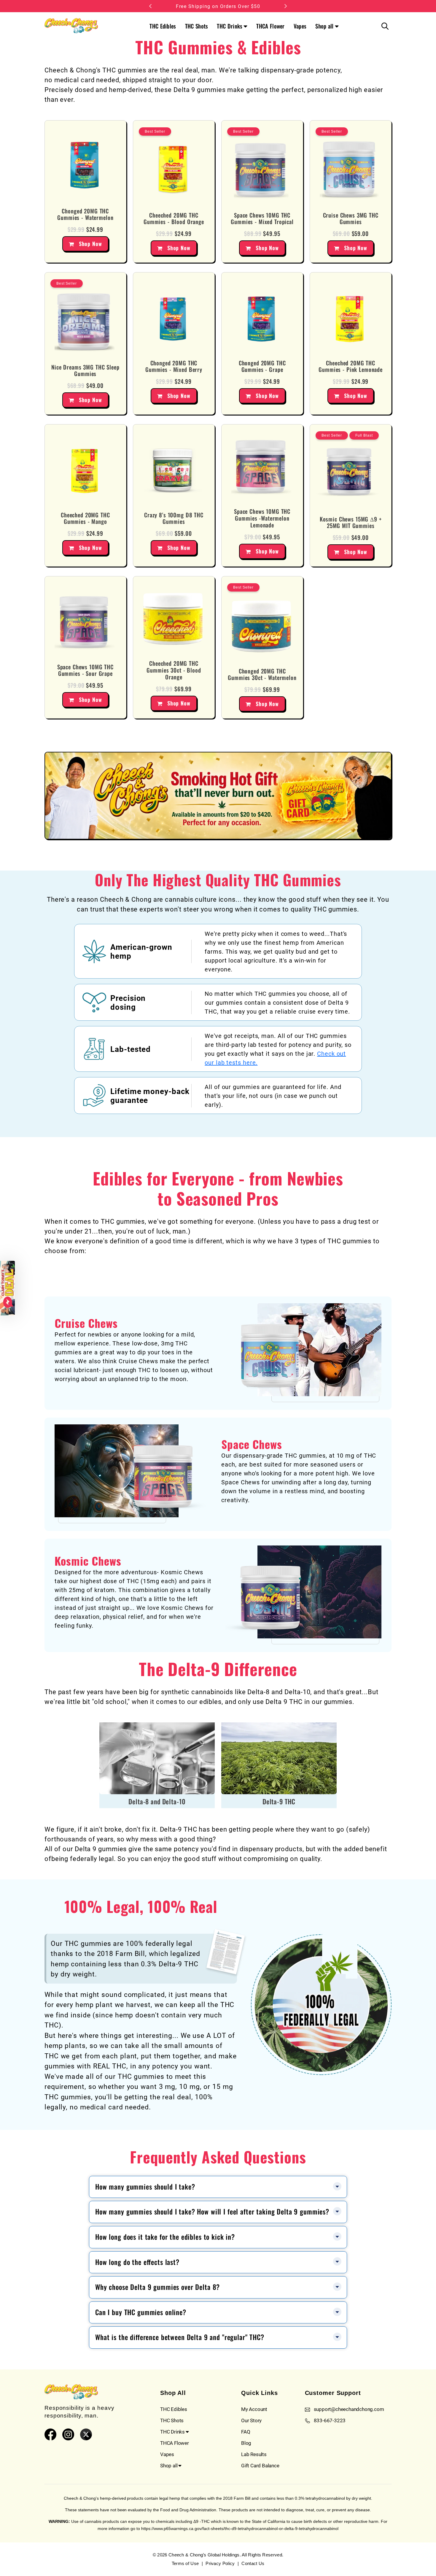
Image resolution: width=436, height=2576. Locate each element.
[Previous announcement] (150, 6)
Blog (246, 2443)
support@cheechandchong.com (349, 2409)
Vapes (300, 26)
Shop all (324, 26)
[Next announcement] (286, 6)
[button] (7, 1288)
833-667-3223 (330, 2420)
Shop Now (90, 244)
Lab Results (254, 2454)
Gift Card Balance (260, 2465)
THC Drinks (230, 26)
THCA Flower (270, 26)
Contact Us (253, 2563)
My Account (254, 2409)
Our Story (251, 2420)
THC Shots (197, 26)
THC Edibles (163, 26)
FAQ (246, 2432)
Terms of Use (185, 2563)
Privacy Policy (220, 2563)
